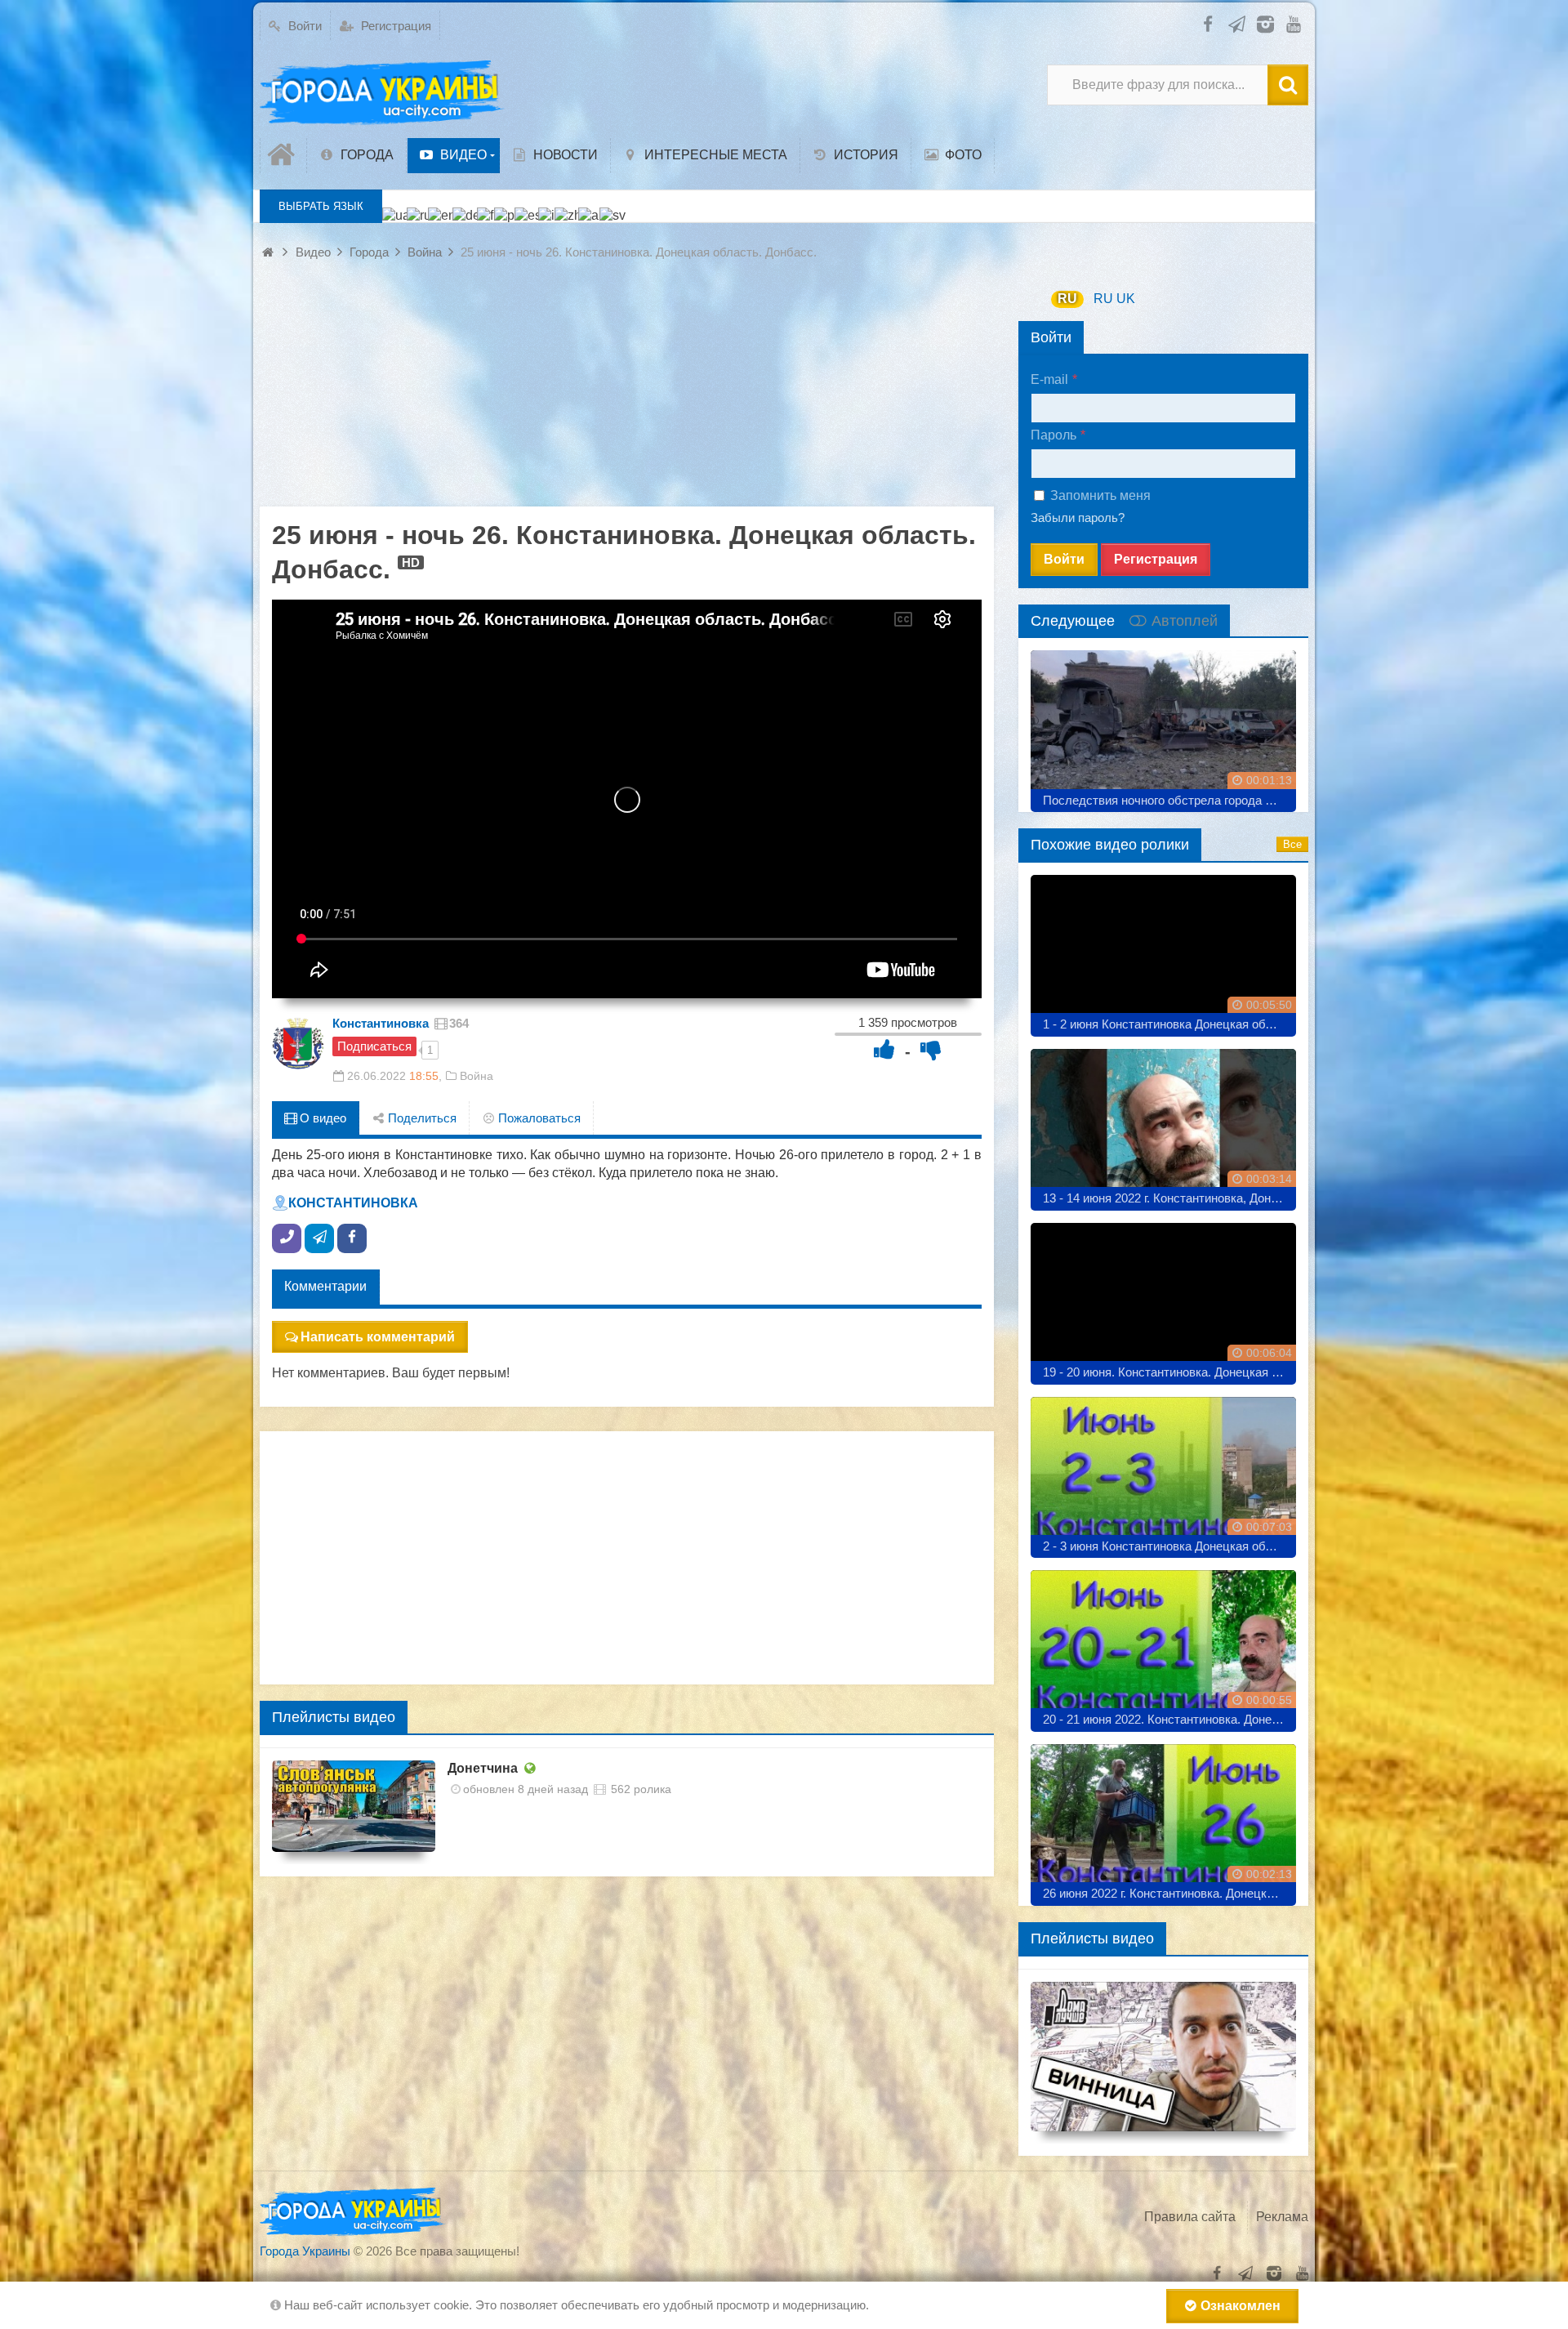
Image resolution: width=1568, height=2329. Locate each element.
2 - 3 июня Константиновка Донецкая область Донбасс (1169, 1546)
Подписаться (374, 1046)
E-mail (1049, 379)
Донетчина (483, 1768)
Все (1292, 844)
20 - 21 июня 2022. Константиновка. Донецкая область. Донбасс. (1169, 1719)
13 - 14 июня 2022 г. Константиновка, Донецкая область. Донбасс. (1169, 1198)
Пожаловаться (538, 1118)
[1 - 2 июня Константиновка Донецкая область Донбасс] (1163, 950)
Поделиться (421, 1118)
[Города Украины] (382, 93)
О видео (321, 1118)
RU (1067, 299)
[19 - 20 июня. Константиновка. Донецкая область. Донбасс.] (1163, 1298)
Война (477, 1076)
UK (1126, 299)
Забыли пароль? (1078, 518)
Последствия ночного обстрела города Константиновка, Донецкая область (1169, 800)
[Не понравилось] (931, 1049)
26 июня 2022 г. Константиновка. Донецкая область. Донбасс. (1169, 1893)
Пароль (1053, 435)
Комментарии (325, 1286)
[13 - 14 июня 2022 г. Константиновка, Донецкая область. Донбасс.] (1163, 1124)
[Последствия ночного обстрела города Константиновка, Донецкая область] (1163, 725)
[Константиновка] (298, 1043)
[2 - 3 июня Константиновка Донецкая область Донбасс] (1163, 1472)
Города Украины (305, 2251)
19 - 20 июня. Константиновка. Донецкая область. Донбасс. (1169, 1372)
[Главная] (283, 155)
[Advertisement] (627, 392)
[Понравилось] (884, 1049)
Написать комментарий (378, 1337)
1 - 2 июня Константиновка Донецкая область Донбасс (1169, 1024)
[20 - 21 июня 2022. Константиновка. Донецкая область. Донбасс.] (1163, 1645)
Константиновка (381, 1023)
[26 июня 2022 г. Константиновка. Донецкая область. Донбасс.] (1163, 1819)
